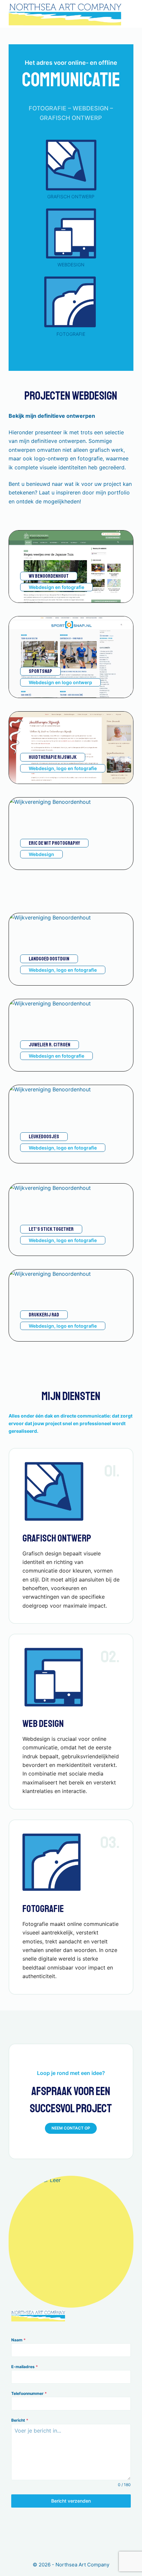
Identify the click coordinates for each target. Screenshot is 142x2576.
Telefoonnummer (29, 2393)
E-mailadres (25, 2367)
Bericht (20, 2420)
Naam (18, 2340)
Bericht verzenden (71, 2501)
